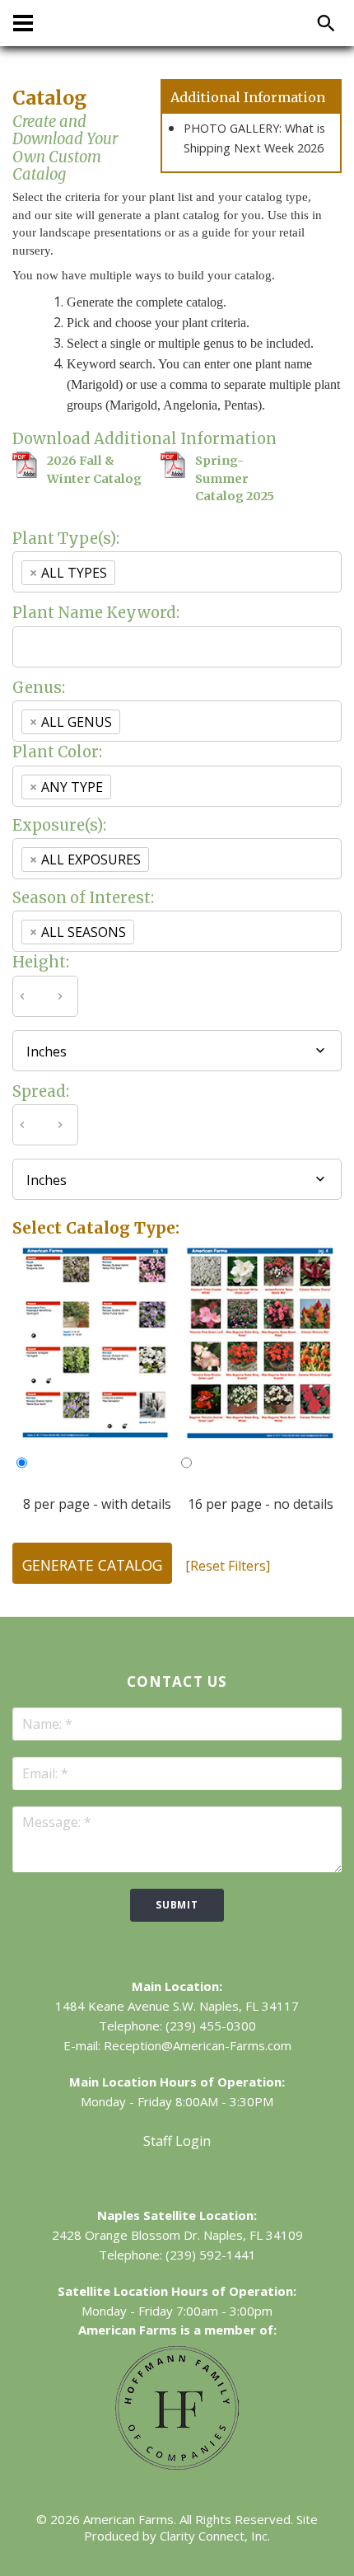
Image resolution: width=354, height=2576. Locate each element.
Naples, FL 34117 (249, 2006)
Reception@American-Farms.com (198, 2045)
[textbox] (148, 572)
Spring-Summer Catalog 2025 (235, 478)
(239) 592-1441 (211, 2255)
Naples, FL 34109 (253, 2235)
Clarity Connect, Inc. (215, 2536)
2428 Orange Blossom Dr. (126, 2235)
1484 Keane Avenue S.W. (126, 2006)
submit (177, 1905)
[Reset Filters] (228, 1566)
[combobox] (177, 572)
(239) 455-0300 (211, 2026)
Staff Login (177, 2141)
